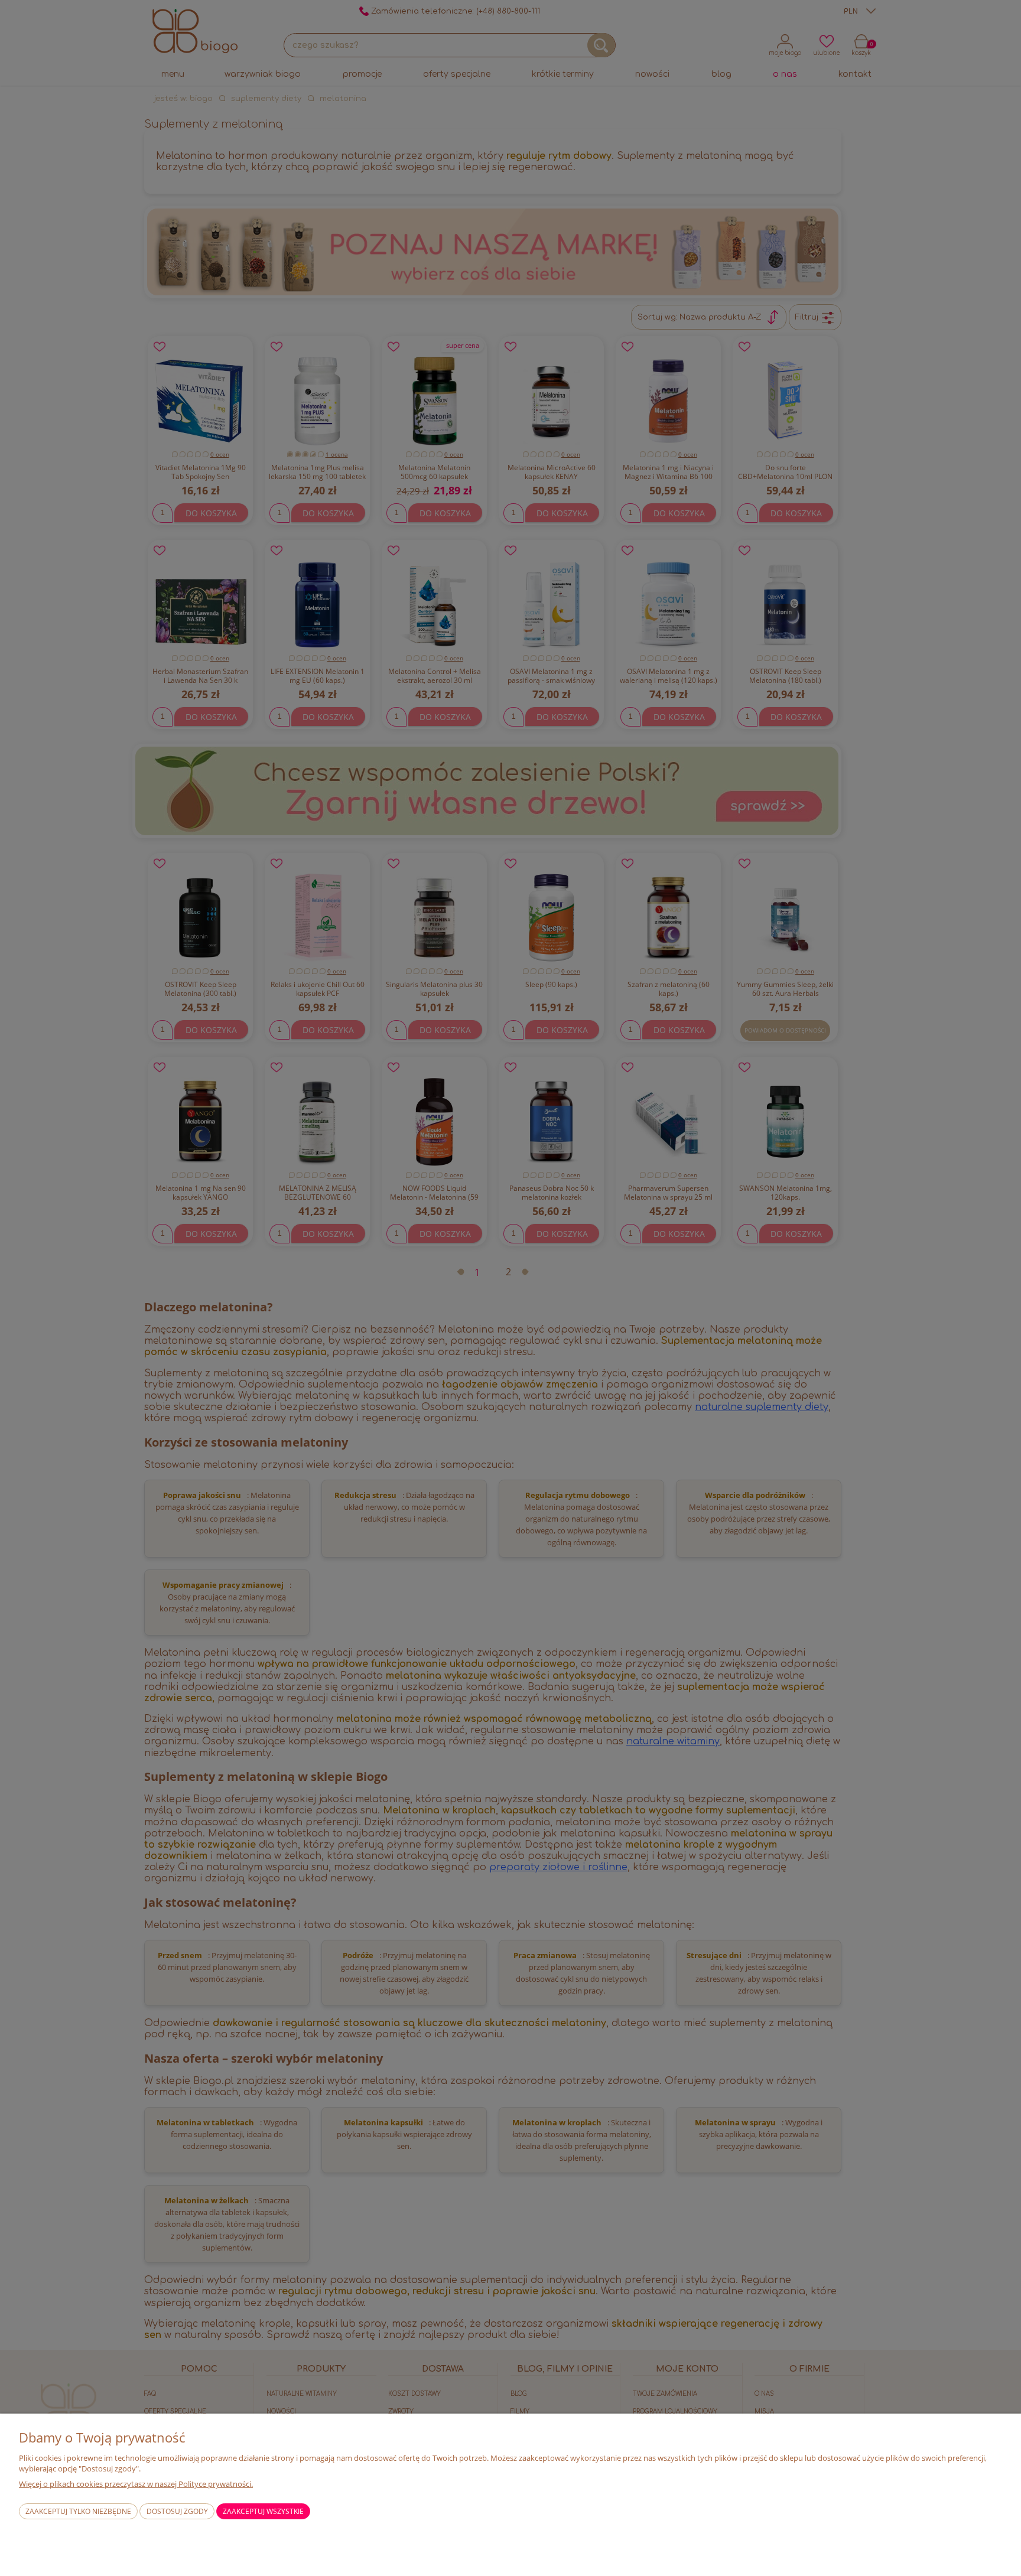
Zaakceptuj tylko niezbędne (78, 2511)
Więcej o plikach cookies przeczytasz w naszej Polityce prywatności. (136, 2484)
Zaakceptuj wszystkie (263, 2511)
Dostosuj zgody (177, 2511)
